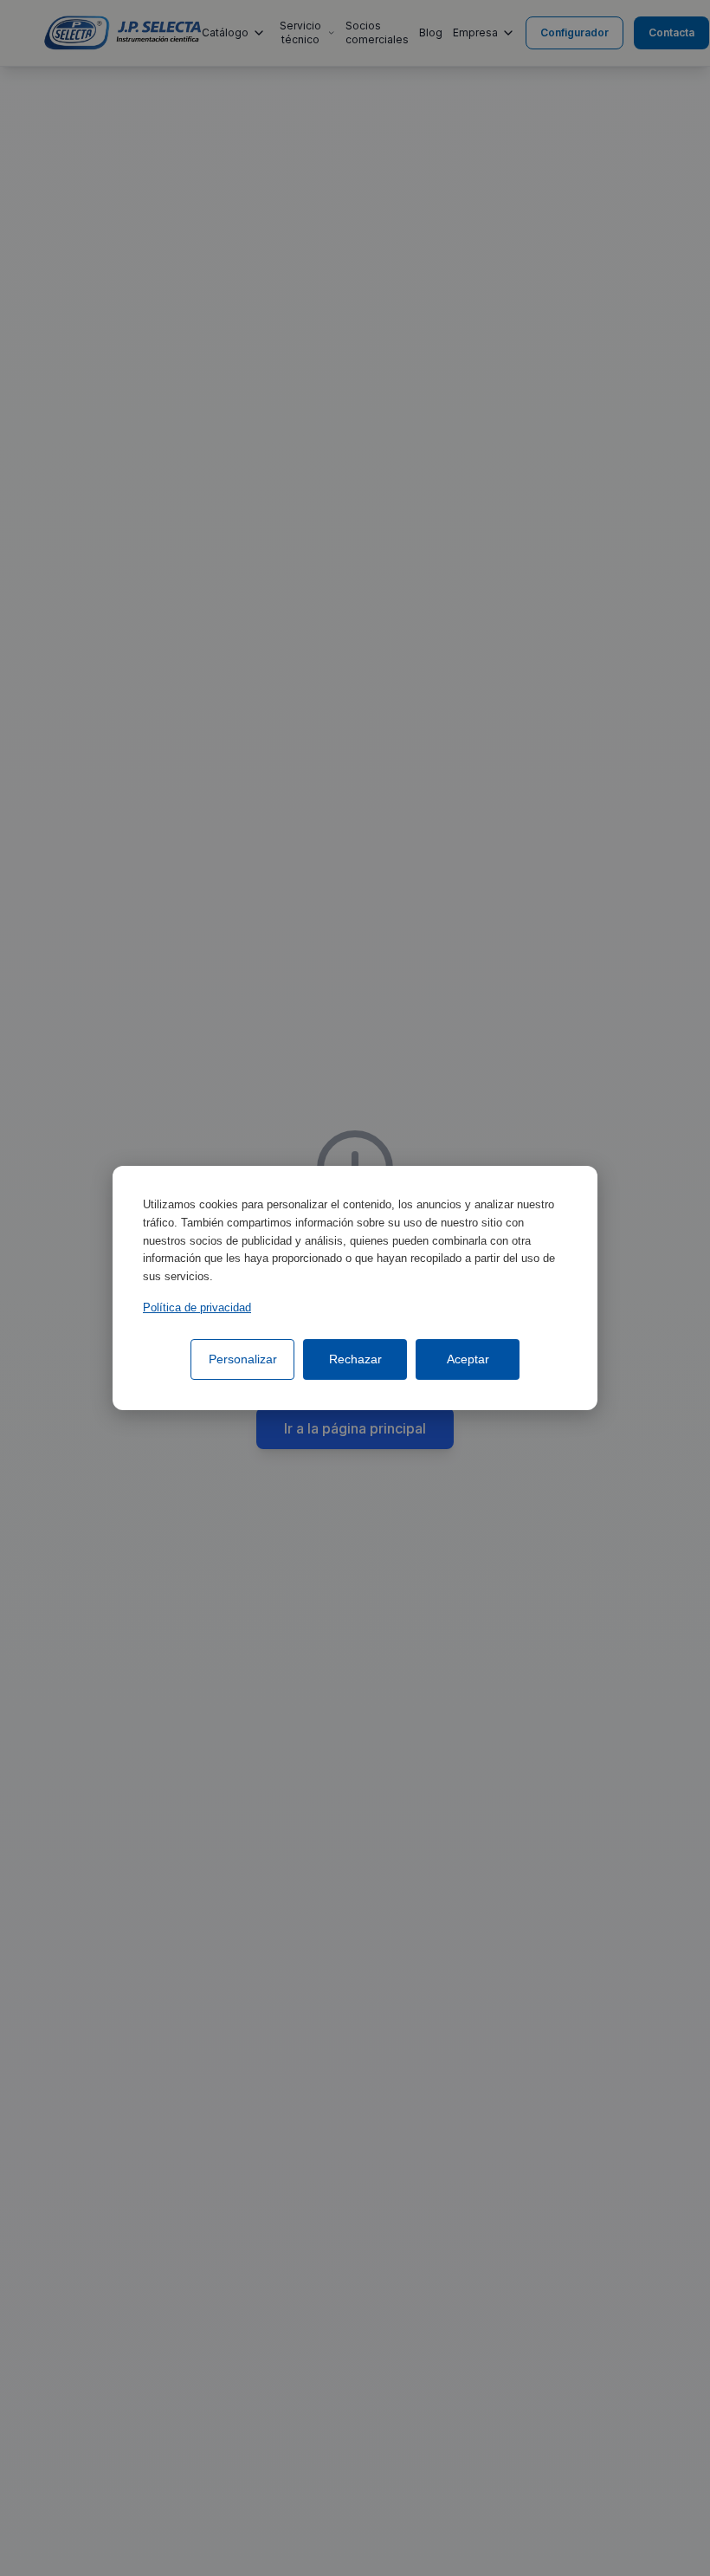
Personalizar (243, 1359)
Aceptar (468, 1359)
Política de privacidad (197, 1307)
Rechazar (355, 1359)
